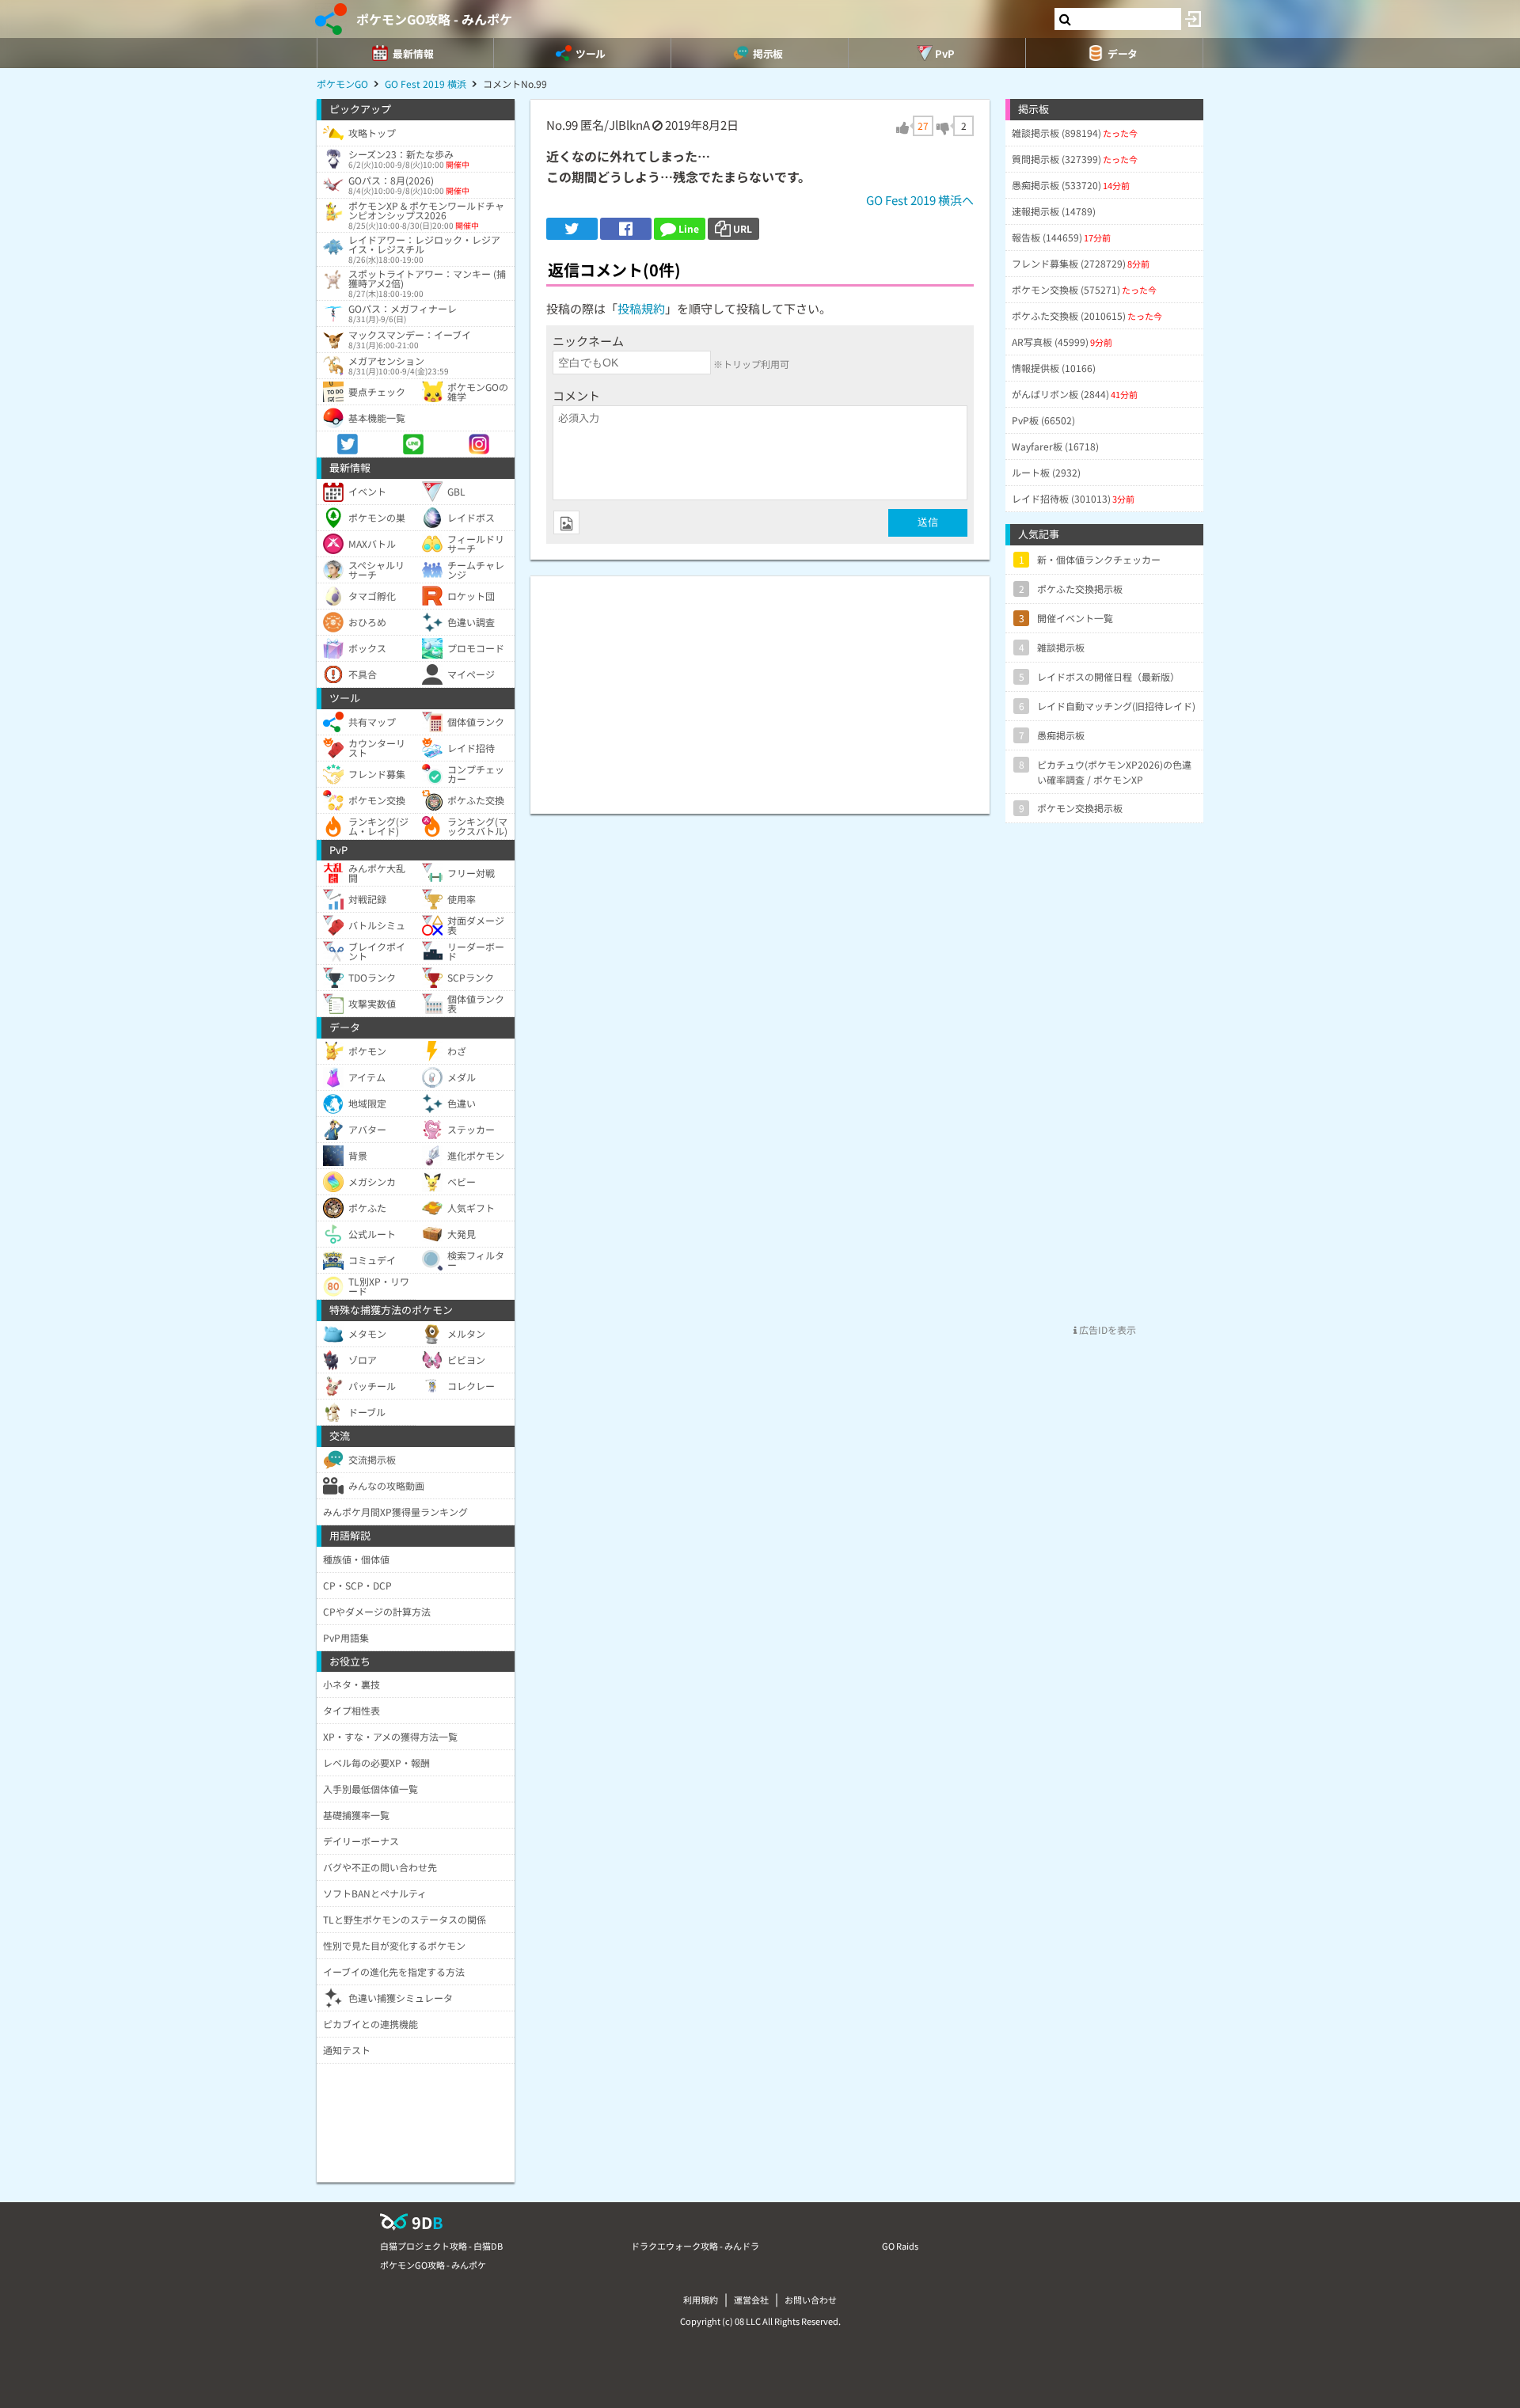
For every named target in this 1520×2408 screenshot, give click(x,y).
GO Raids (900, 2246)
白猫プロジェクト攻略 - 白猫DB (441, 2246)
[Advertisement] (760, 687)
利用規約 (701, 2300)
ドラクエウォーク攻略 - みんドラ (695, 2246)
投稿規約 (641, 308)
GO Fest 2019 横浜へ (920, 200)
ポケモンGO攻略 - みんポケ (434, 19)
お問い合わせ (811, 2300)
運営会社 (751, 2300)
